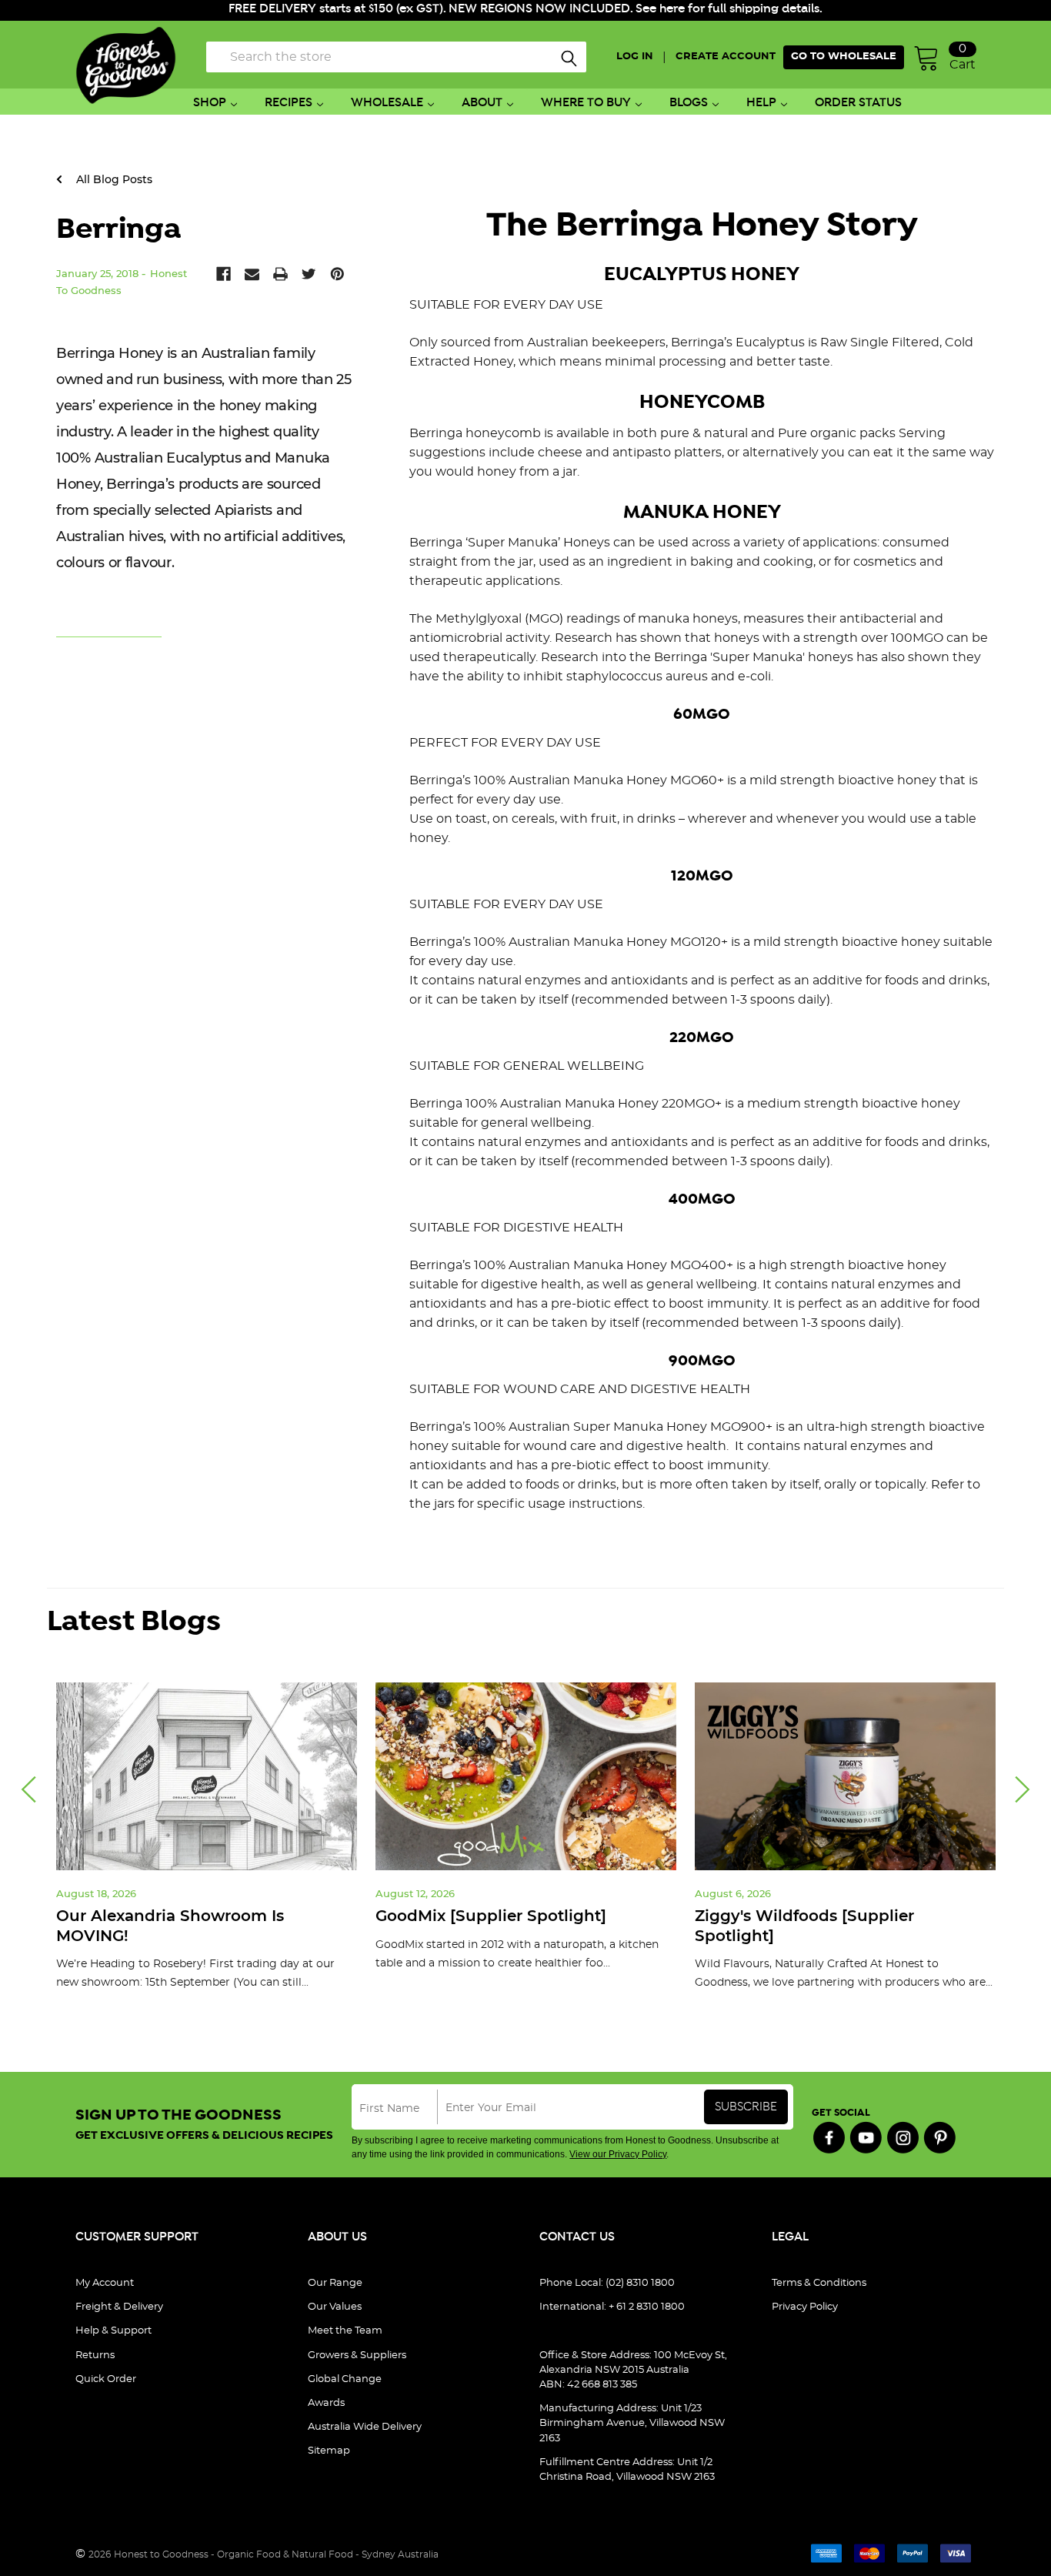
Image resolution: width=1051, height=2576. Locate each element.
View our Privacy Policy (618, 2154)
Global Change (345, 2379)
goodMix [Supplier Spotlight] (491, 1916)
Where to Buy (586, 103)
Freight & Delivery (119, 2307)
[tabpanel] (207, 1848)
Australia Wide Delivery (365, 2427)
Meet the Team (345, 2331)
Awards (326, 2403)
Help (761, 103)
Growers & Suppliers (357, 2355)
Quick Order (106, 2379)
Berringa (118, 229)
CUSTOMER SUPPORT (137, 2237)
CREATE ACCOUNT (726, 57)
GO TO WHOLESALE (844, 57)
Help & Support (113, 2331)
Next (1023, 1790)
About (482, 103)
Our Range (335, 2283)
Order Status (858, 103)
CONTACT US (577, 2237)
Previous (28, 1790)
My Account (105, 2283)
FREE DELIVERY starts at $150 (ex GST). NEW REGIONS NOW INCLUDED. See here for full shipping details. (525, 9)
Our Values (335, 2307)
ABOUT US (337, 2237)
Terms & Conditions (819, 2283)
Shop (210, 103)
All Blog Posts (113, 179)
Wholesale (387, 103)
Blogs (689, 103)
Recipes (289, 103)
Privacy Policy (805, 2307)
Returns (95, 2355)
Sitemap (329, 2451)
